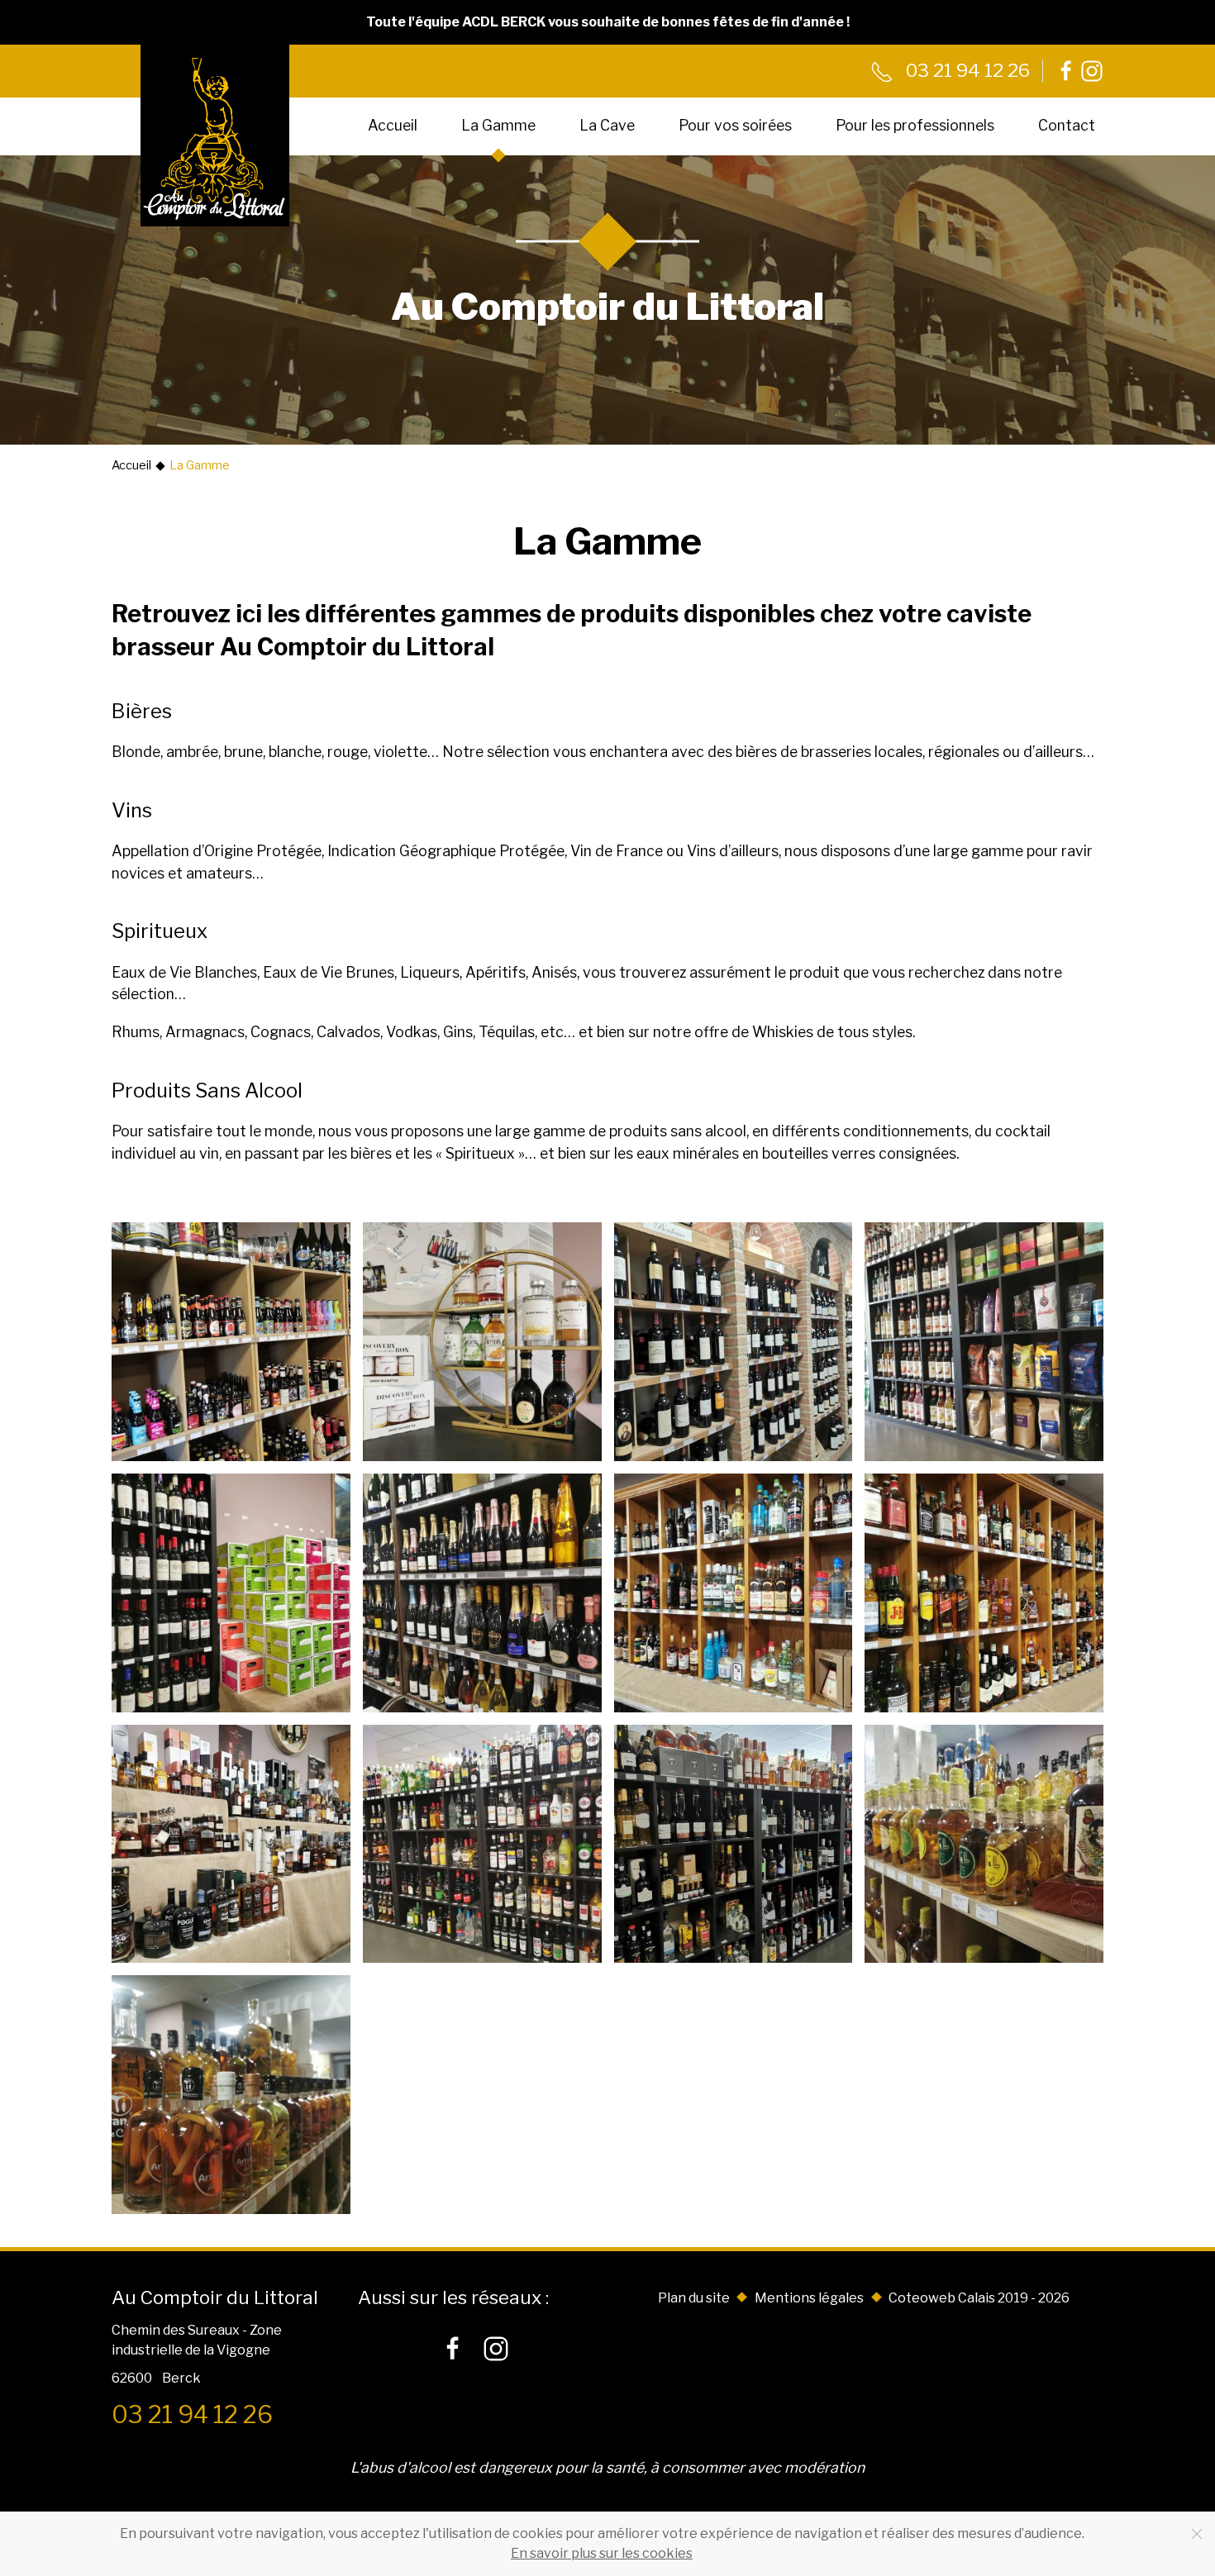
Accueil (393, 125)
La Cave (607, 125)
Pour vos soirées (735, 125)
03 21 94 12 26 (966, 70)
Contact (1067, 125)
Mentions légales (809, 2298)
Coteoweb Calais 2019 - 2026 (979, 2298)
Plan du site (694, 2298)
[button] (231, 1342)
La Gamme (498, 125)
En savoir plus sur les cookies (602, 2553)
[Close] (1197, 2534)
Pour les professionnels (915, 125)
